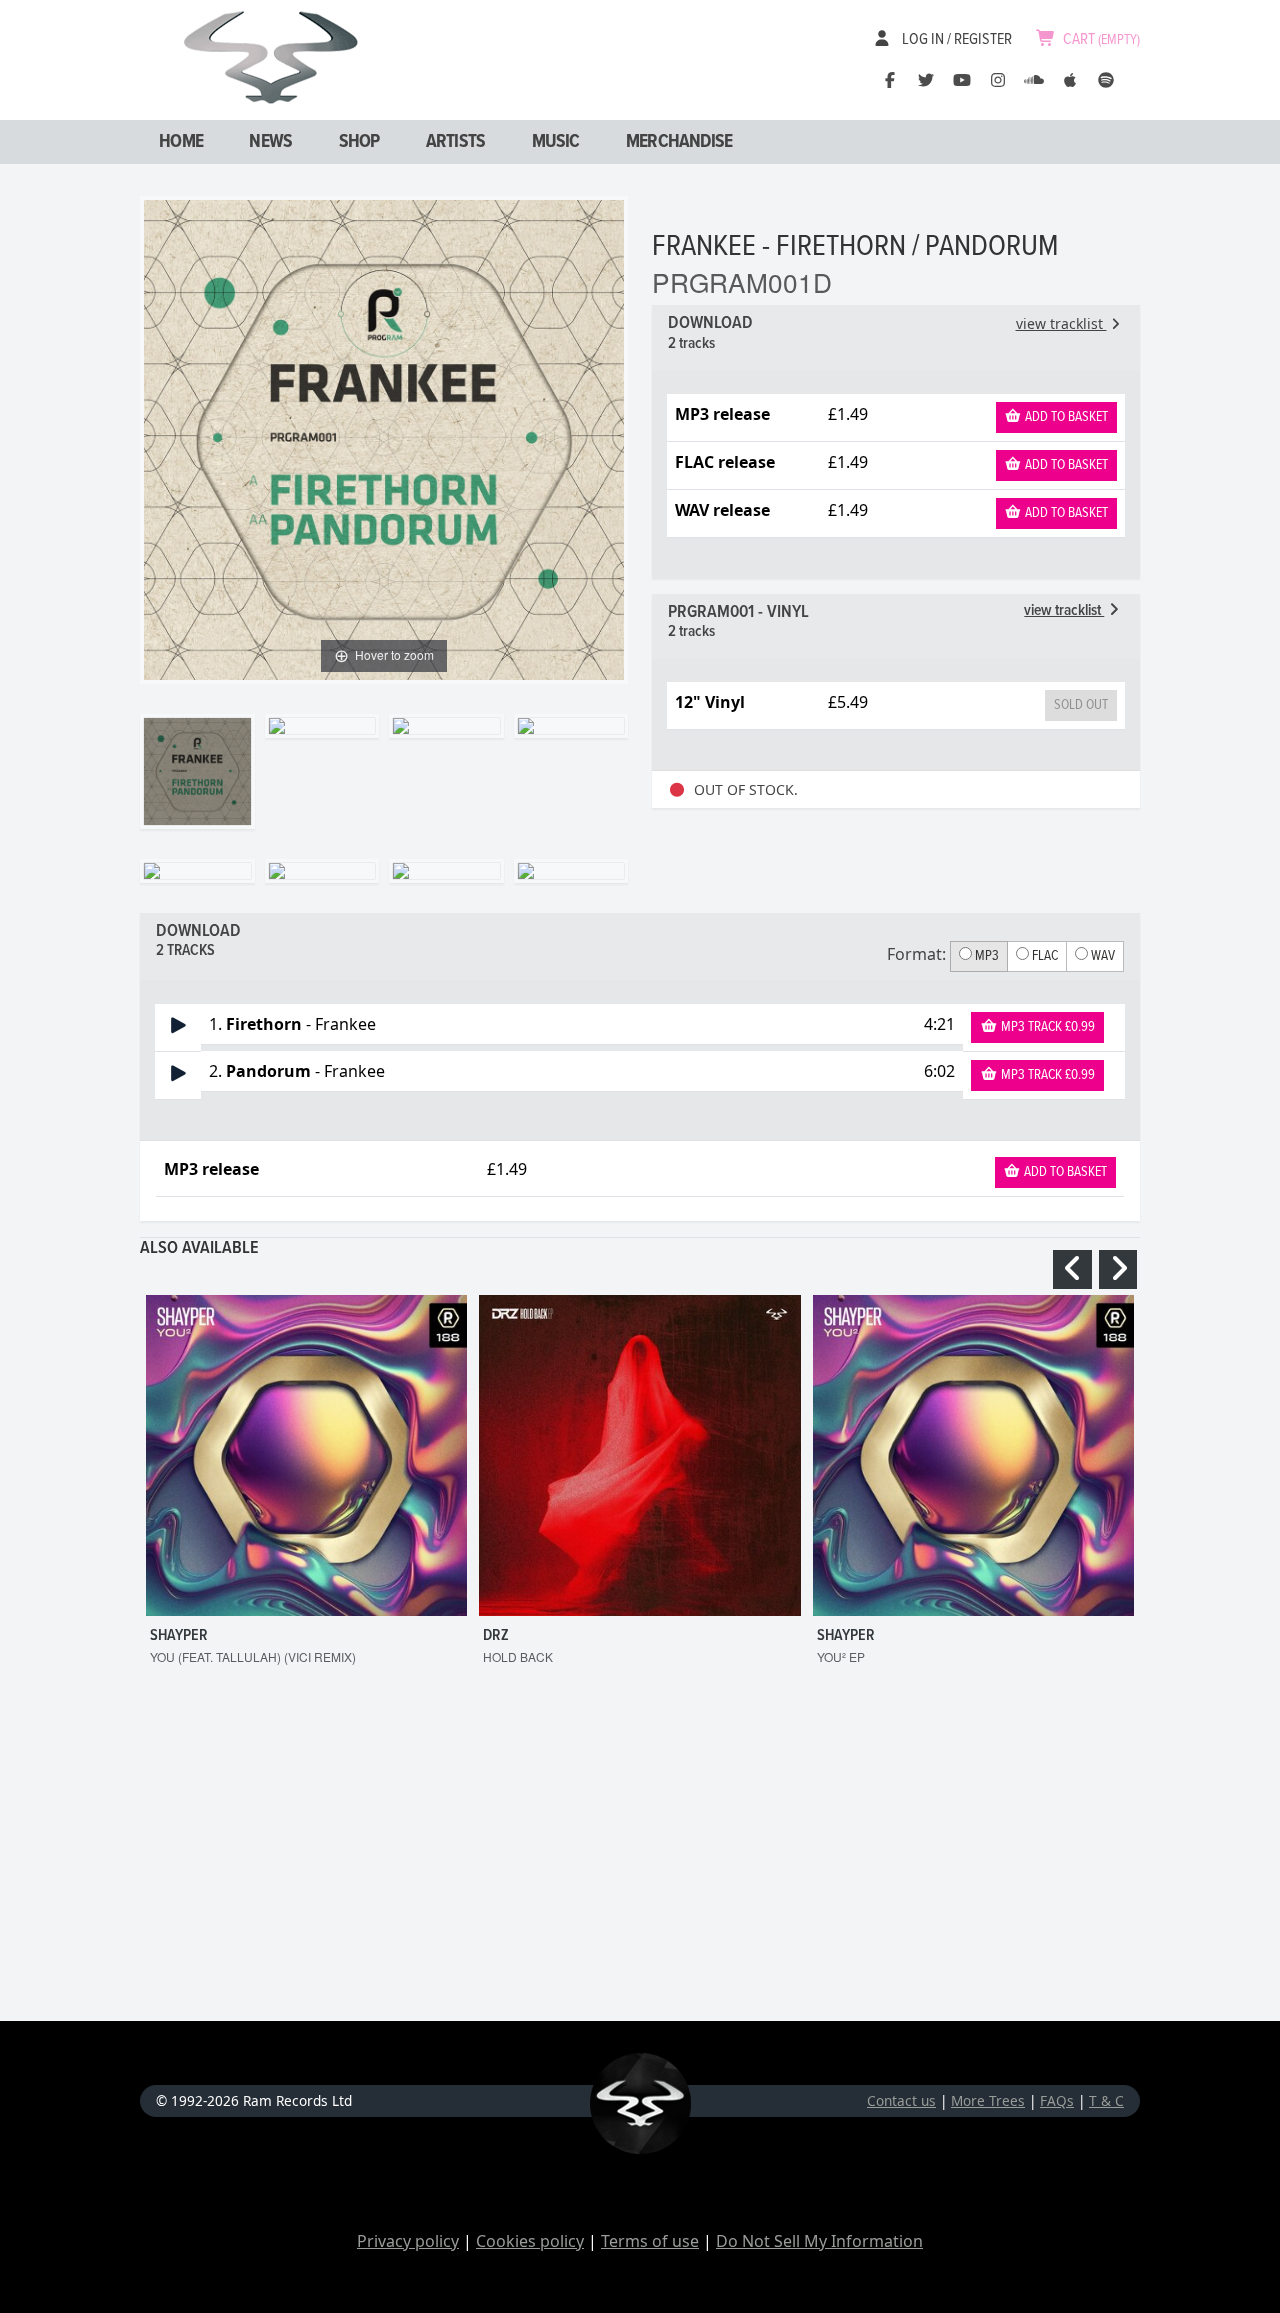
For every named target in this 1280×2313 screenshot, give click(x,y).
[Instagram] (998, 80)
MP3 (985, 956)
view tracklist (1061, 323)
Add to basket (1065, 417)
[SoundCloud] (1034, 80)
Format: (916, 954)
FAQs (1057, 2100)
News (270, 142)
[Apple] (1070, 80)
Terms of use (650, 2241)
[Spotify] (1106, 80)
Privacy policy (408, 2241)
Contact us (901, 2100)
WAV (1101, 956)
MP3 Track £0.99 (1046, 1027)
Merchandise (679, 142)
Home (181, 142)
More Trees (988, 2100)
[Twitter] (926, 80)
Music (556, 142)
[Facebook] (890, 80)
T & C (1106, 2100)
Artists (455, 142)
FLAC (1043, 956)
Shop (359, 142)
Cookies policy (530, 2241)
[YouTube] (962, 80)
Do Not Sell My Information (819, 2241)
